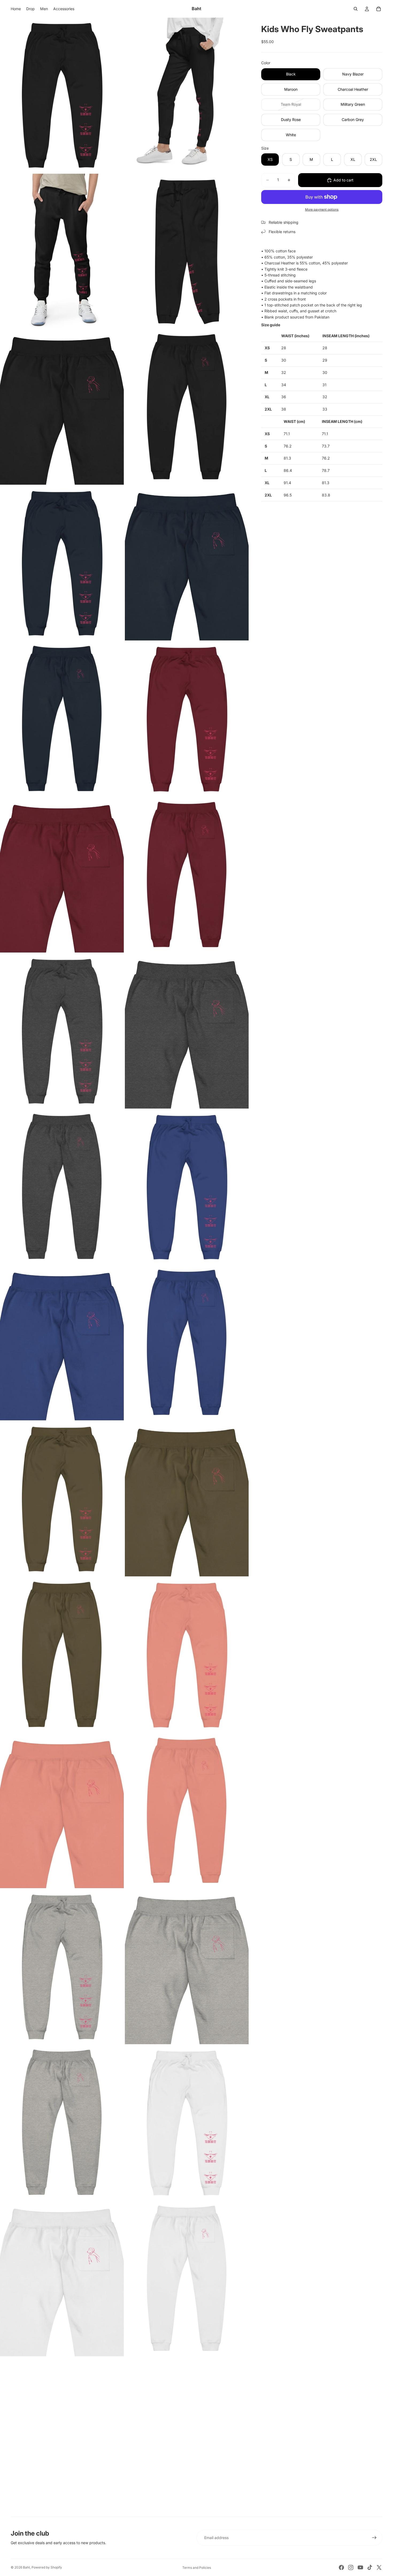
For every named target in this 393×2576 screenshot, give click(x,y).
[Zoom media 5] (62, 407)
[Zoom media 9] (62, 719)
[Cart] (379, 9)
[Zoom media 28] (187, 2123)
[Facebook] (341, 2567)
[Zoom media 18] (187, 1343)
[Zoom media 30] (187, 2279)
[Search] (356, 9)
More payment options (322, 210)
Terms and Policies (197, 2568)
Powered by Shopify (47, 2567)
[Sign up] (374, 2538)
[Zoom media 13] (62, 1031)
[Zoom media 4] (187, 251)
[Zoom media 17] (62, 1343)
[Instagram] (351, 2567)
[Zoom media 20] (187, 1499)
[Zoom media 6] (187, 407)
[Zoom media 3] (62, 251)
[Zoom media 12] (187, 875)
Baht (26, 2567)
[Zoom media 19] (62, 1499)
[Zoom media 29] (62, 2279)
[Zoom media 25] (62, 1967)
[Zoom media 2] (187, 95)
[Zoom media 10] (187, 719)
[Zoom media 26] (187, 1967)
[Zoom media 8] (187, 563)
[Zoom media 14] (187, 1031)
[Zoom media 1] (62, 95)
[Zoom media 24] (187, 1811)
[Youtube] (360, 2567)
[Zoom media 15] (62, 1187)
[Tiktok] (370, 2567)
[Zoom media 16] (187, 1187)
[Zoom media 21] (62, 1655)
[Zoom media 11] (62, 875)
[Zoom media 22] (187, 1655)
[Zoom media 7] (62, 563)
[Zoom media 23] (62, 1811)
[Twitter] (379, 2567)
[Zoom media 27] (62, 2123)
